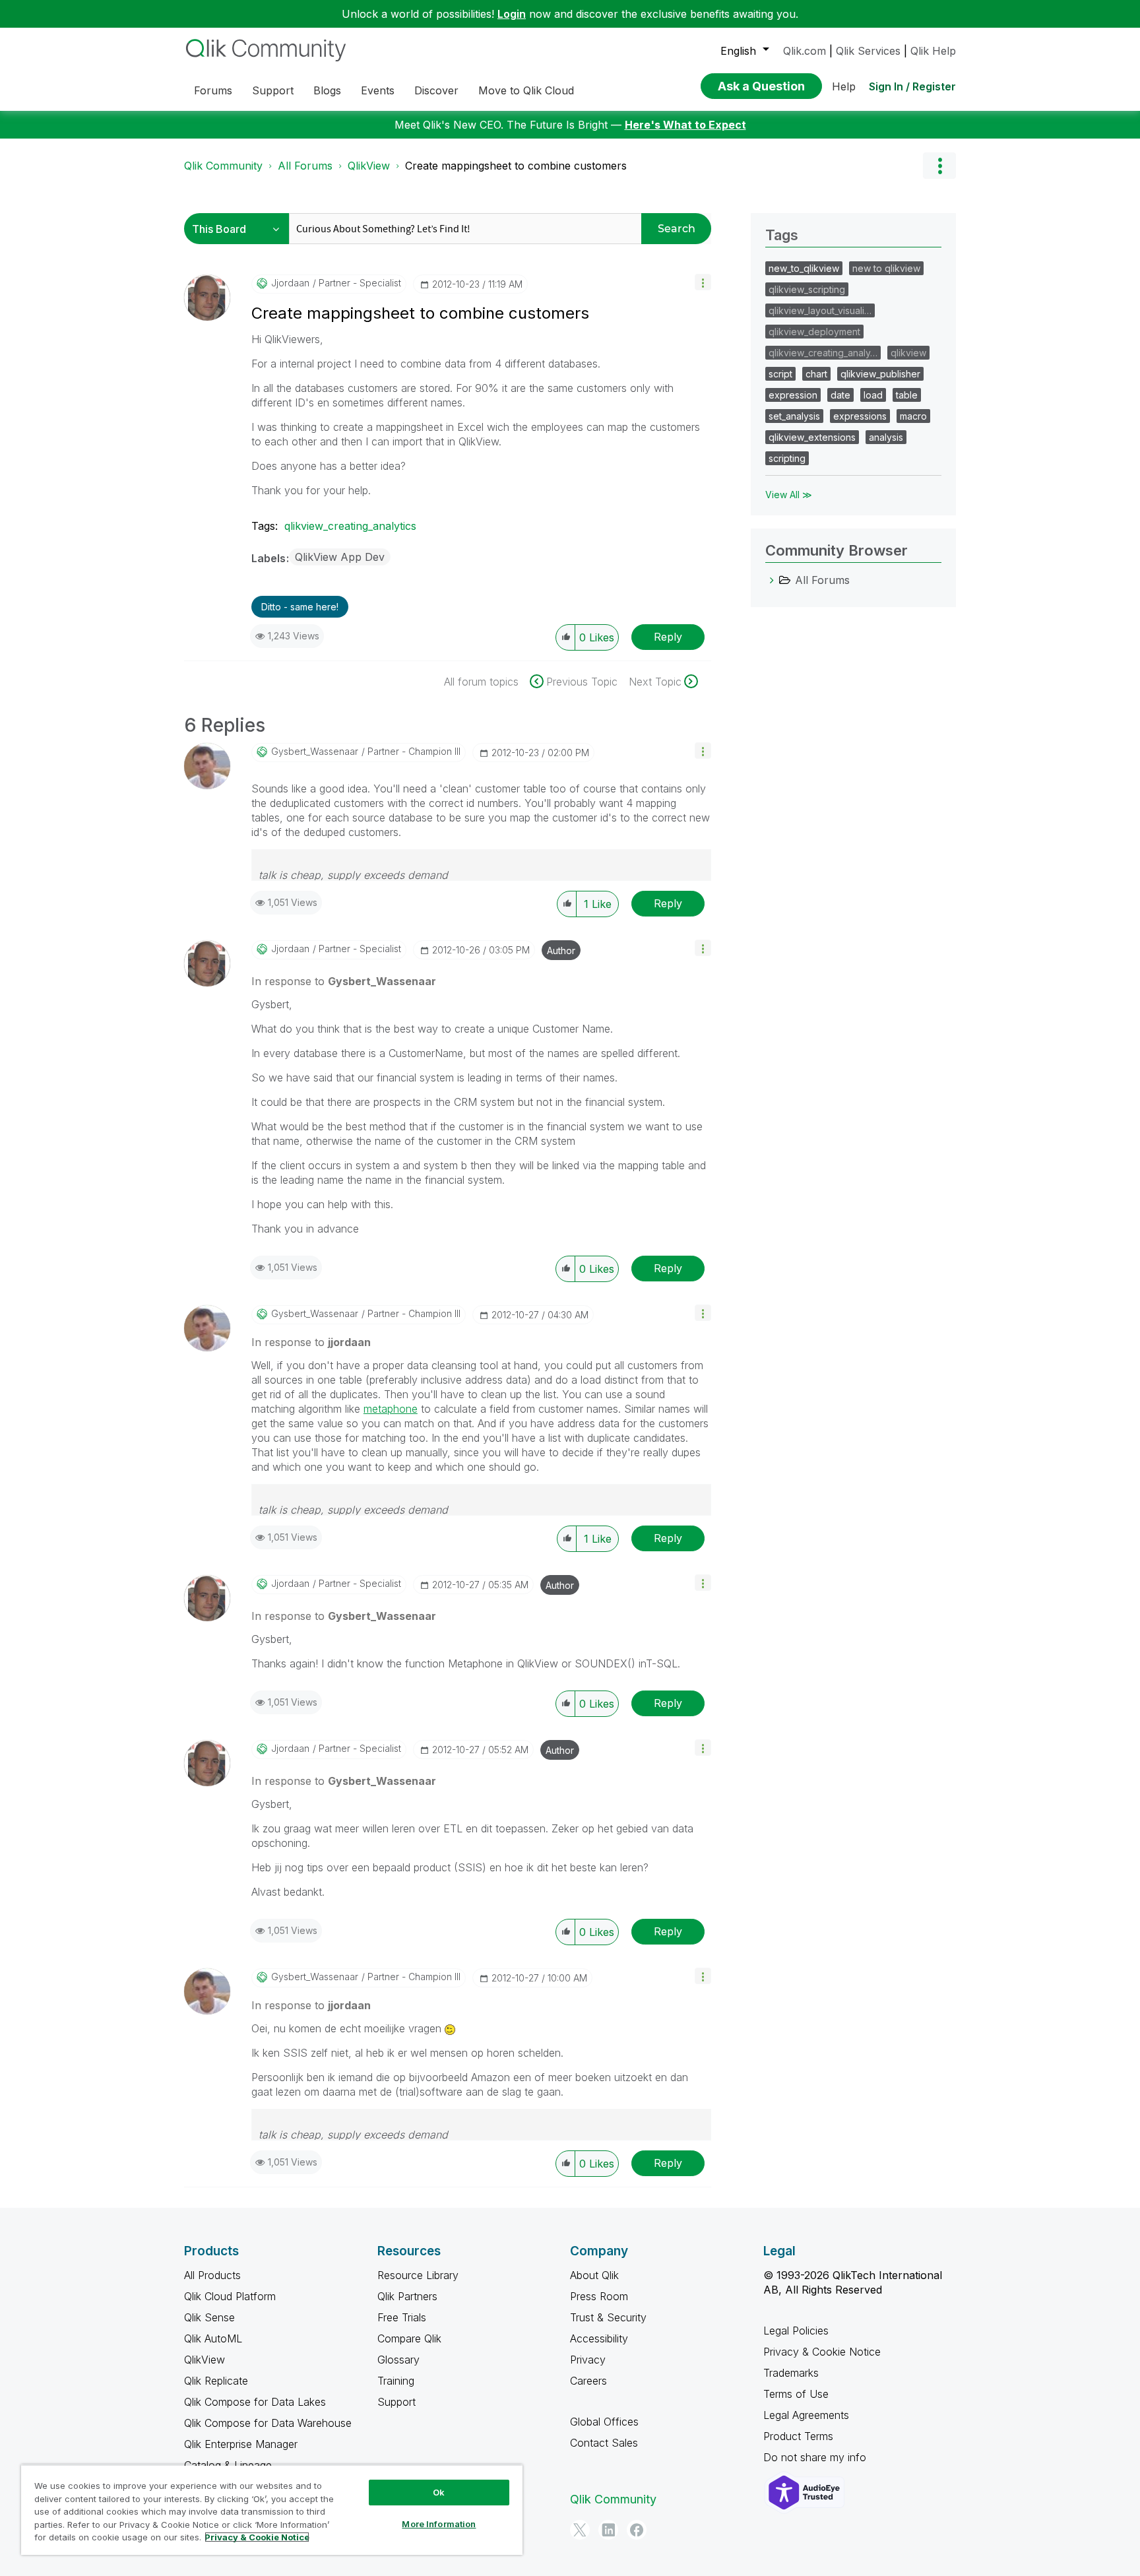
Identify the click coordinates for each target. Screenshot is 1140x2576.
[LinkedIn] (608, 2530)
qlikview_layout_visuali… (820, 310)
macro (913, 416)
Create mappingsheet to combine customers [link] (516, 166)
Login (512, 14)
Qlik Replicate (216, 2381)
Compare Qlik (409, 2338)
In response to (344, 981)
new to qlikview (886, 268)
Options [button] (939, 166)
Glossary (398, 2360)
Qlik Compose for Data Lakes (255, 2402)
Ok (439, 2492)
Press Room (599, 2296)
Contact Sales (604, 2443)
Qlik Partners (407, 2296)
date (840, 395)
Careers (588, 2381)
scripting (787, 458)
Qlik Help (933, 51)
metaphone (391, 1409)
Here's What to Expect (685, 125)
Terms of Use (796, 2394)
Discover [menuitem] (436, 90)
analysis (886, 437)
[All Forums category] (772, 580)
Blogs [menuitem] (327, 90)
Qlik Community (223, 166)
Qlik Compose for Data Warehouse (268, 2423)
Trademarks (791, 2373)
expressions (860, 416)
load (873, 395)
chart (816, 374)
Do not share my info (816, 2457)
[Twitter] (580, 2530)
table (907, 395)
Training (396, 2381)
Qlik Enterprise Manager (241, 2444)
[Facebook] (637, 2530)
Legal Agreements (806, 2415)
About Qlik (594, 2275)
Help (844, 86)
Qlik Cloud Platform (230, 2296)
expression (793, 395)
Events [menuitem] (378, 90)
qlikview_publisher (880, 374)
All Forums (305, 166)
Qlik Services (868, 51)
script (780, 374)
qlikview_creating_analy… (823, 353)
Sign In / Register (912, 86)
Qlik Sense (209, 2317)
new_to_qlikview (804, 268)
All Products (212, 2275)
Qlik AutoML (213, 2338)
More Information (439, 2524)
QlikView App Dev (340, 557)
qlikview (908, 353)
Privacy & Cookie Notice (822, 2352)
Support (396, 2402)
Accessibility (599, 2338)
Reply (668, 637)
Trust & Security (608, 2317)
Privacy (588, 2360)
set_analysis (794, 416)
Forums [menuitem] (213, 90)
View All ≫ (789, 495)
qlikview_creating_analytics (350, 526)
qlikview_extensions (812, 437)
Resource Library (418, 2275)
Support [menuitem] (273, 90)
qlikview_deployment (814, 332)
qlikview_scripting (807, 289)
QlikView (369, 166)
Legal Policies (796, 2331)
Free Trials (402, 2317)
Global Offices (604, 2422)
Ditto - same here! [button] (300, 607)
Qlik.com (805, 51)
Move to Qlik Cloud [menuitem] (526, 90)
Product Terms (798, 2436)
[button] (703, 282)
